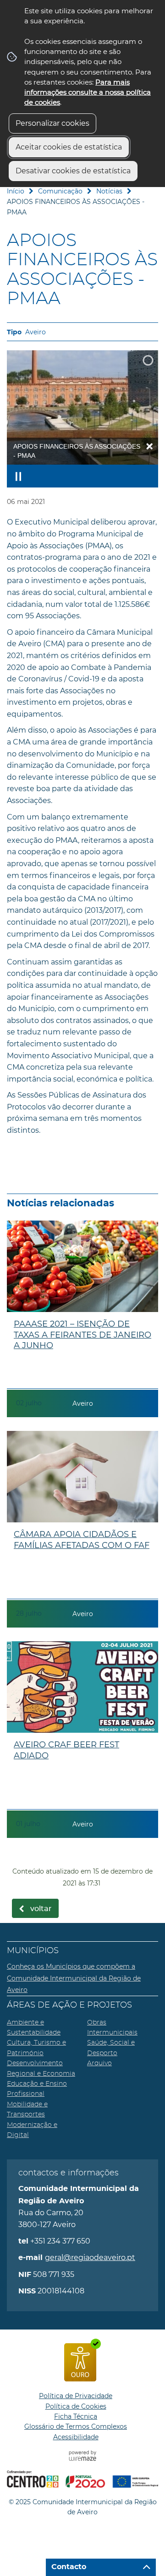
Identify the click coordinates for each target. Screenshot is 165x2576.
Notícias (109, 191)
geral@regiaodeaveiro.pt (90, 2257)
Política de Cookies (76, 2406)
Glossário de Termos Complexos (76, 2426)
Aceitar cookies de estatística (69, 147)
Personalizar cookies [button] (52, 123)
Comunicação (60, 191)
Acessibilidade (76, 2437)
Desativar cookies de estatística (73, 171)
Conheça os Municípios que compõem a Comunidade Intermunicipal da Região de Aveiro (74, 1978)
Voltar (41, 1909)
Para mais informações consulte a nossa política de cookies (88, 92)
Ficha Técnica (76, 2416)
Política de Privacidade (76, 2396)
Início (16, 191)
